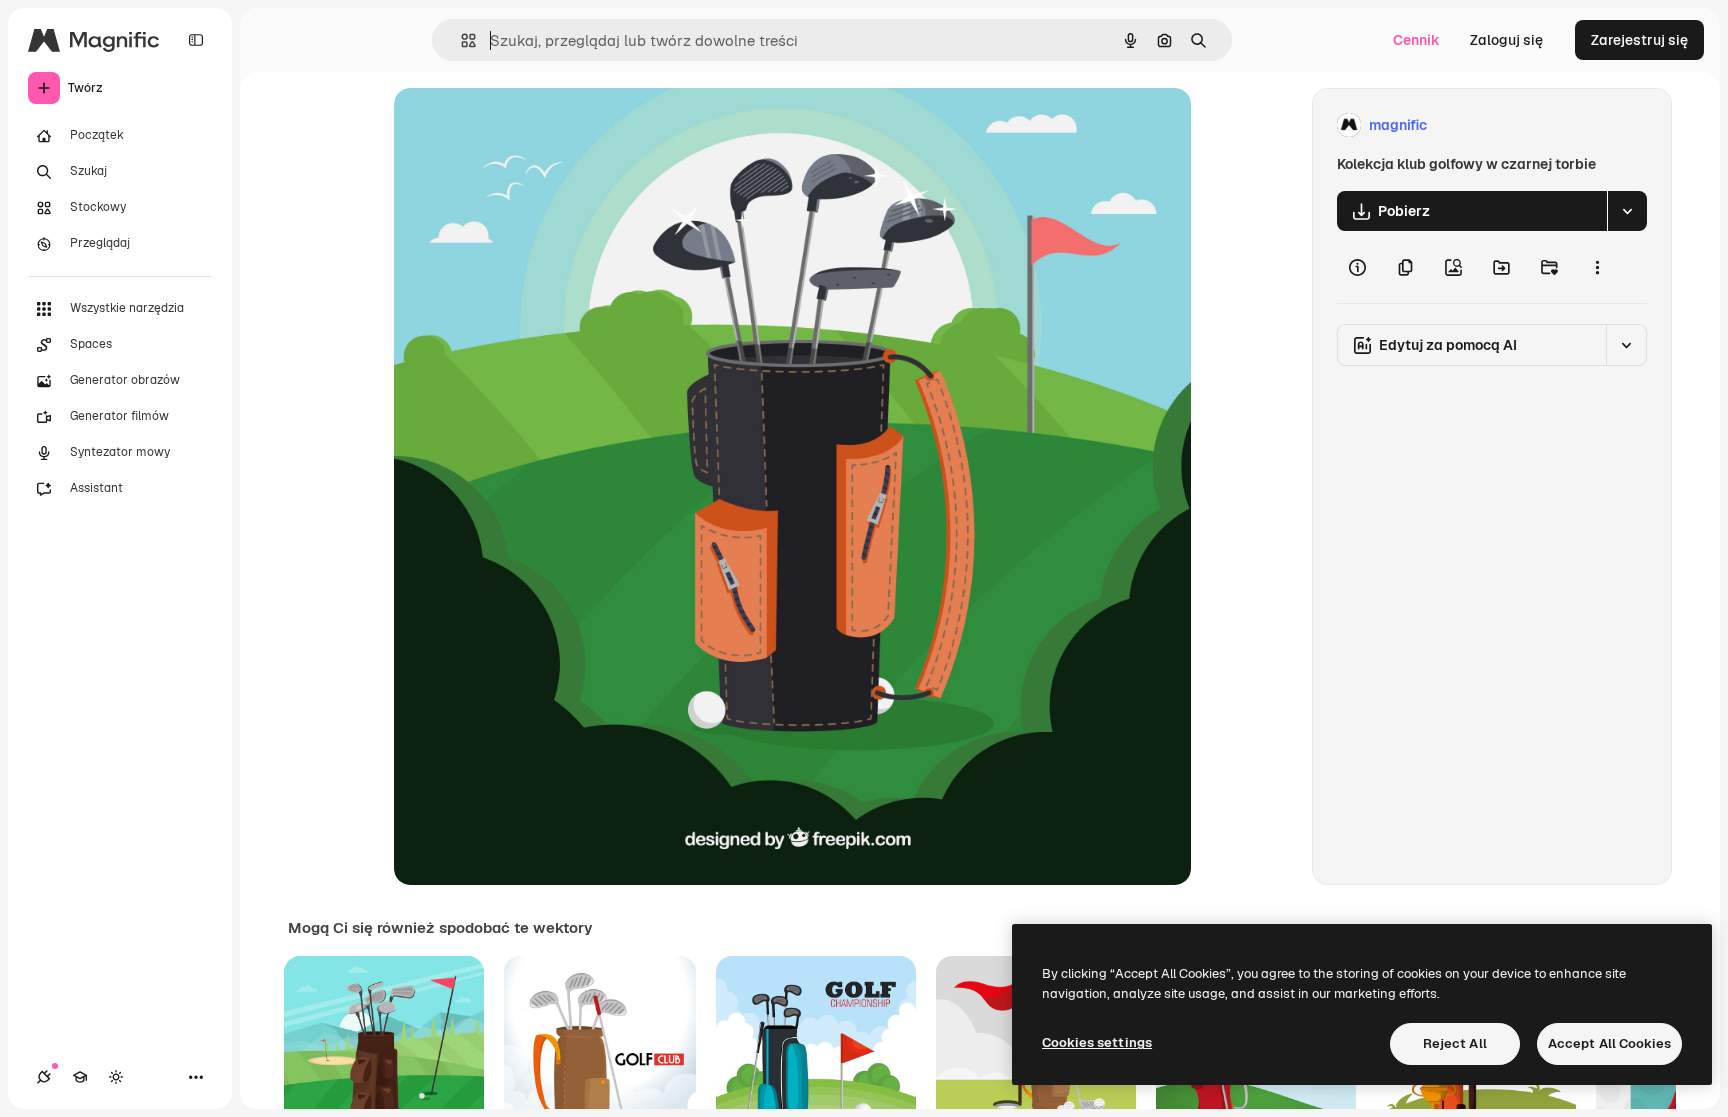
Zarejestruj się (1639, 40)
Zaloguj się (1506, 40)
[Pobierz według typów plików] (1627, 211)
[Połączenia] (44, 1077)
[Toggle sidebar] (196, 40)
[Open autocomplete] (460, 40)
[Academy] (80, 1077)
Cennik (1416, 40)
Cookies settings (1097, 1042)
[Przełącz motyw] (116, 1077)
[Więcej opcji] (1597, 267)
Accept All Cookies (1609, 1043)
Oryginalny (532, 125)
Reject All (1455, 1043)
